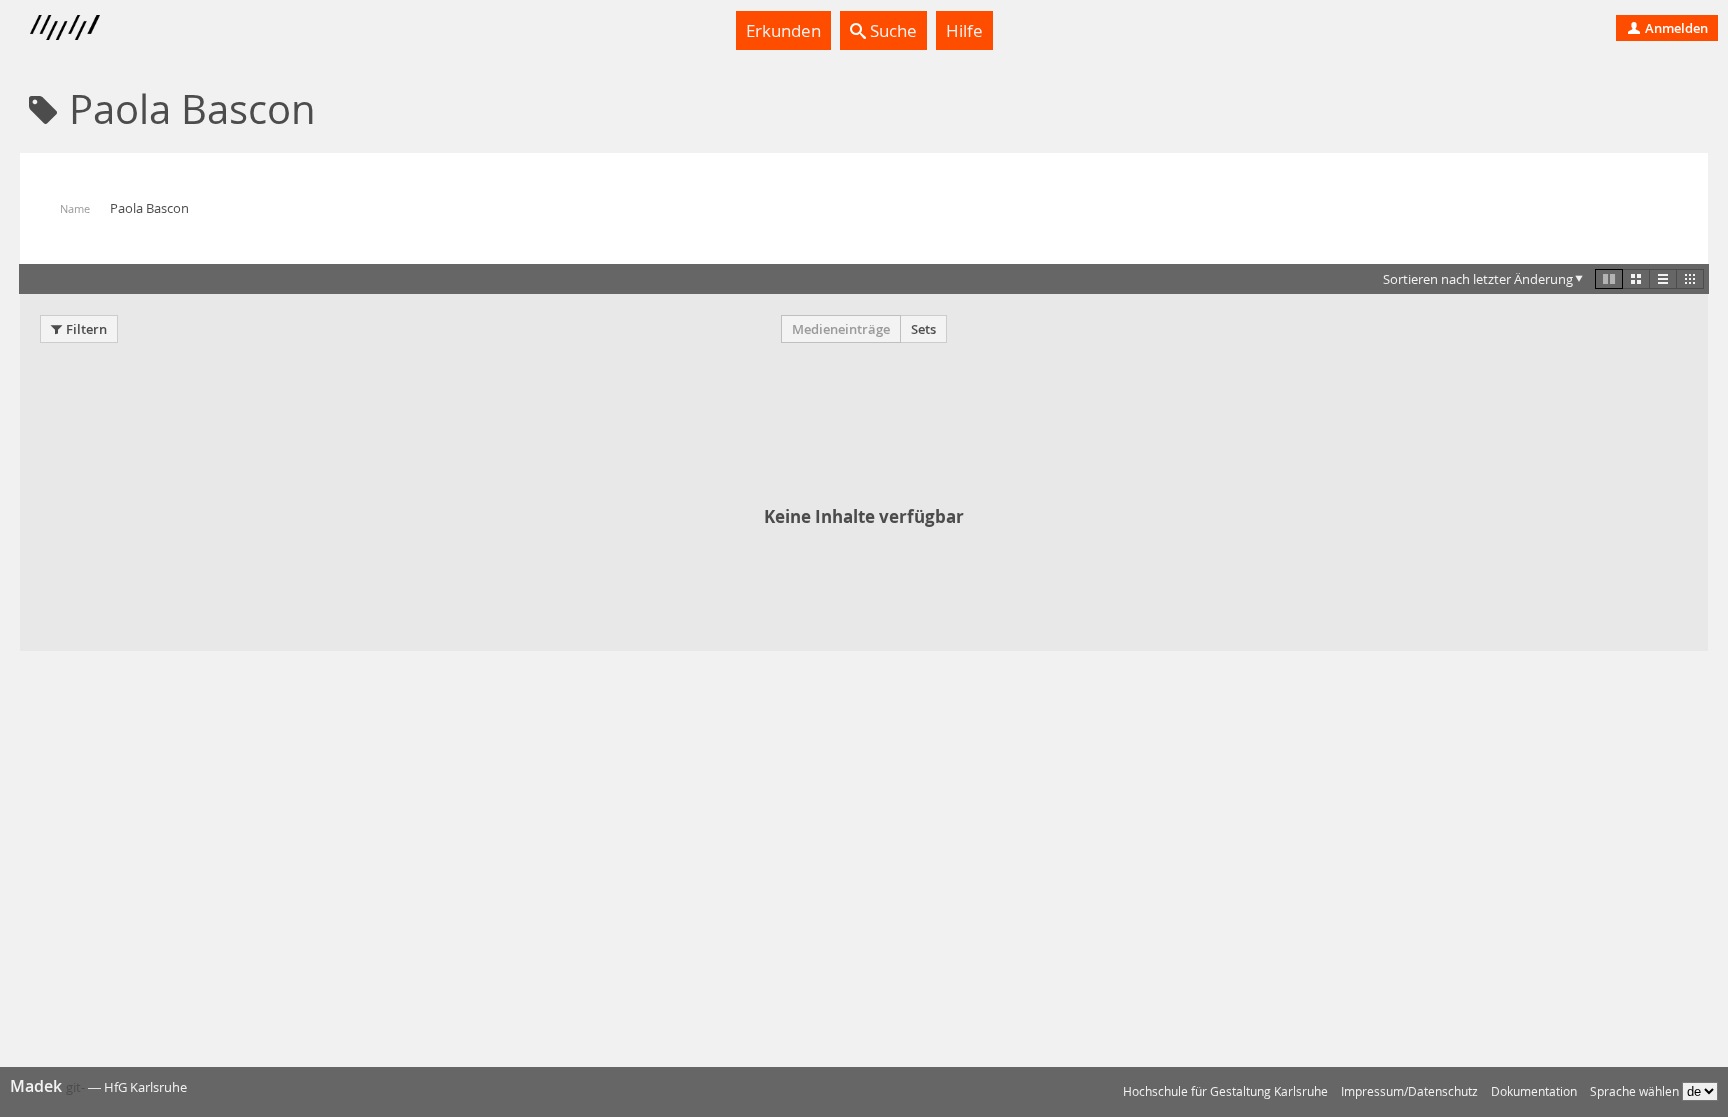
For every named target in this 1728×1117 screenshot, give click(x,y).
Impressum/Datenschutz (1409, 1091)
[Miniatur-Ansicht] (1690, 279)
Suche (891, 30)
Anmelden (1675, 28)
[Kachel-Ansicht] (1609, 279)
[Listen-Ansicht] (1663, 279)
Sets (923, 329)
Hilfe (964, 30)
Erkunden (783, 30)
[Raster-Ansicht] (1636, 279)
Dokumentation (1534, 1091)
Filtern (86, 329)
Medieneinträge (841, 329)
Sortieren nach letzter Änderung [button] (1478, 279)
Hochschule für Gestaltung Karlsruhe (1225, 1091)
